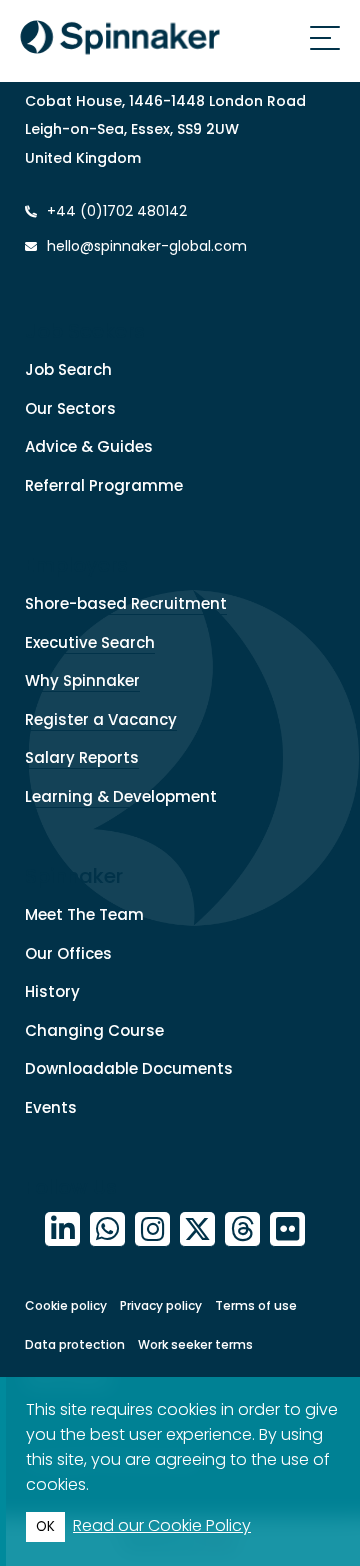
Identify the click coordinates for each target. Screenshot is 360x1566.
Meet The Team (84, 914)
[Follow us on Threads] (242, 1229)
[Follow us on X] (197, 1229)
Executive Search (90, 642)
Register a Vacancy (101, 719)
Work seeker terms (195, 1344)
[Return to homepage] (120, 41)
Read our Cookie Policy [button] (162, 1525)
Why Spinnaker (82, 680)
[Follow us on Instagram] (152, 1229)
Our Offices (68, 953)
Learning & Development (121, 796)
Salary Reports (82, 757)
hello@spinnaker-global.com (147, 246)
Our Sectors (70, 408)
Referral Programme (104, 485)
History (52, 991)
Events (51, 1107)
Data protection (75, 1344)
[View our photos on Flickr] (287, 1229)
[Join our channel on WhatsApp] (107, 1229)
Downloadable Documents (129, 1068)
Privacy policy (161, 1305)
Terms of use (256, 1305)
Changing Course (94, 1030)
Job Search (68, 369)
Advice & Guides (89, 446)
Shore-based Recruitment (126, 603)
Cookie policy (66, 1305)
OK (45, 1526)
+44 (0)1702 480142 (115, 211)
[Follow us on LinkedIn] (62, 1229)
